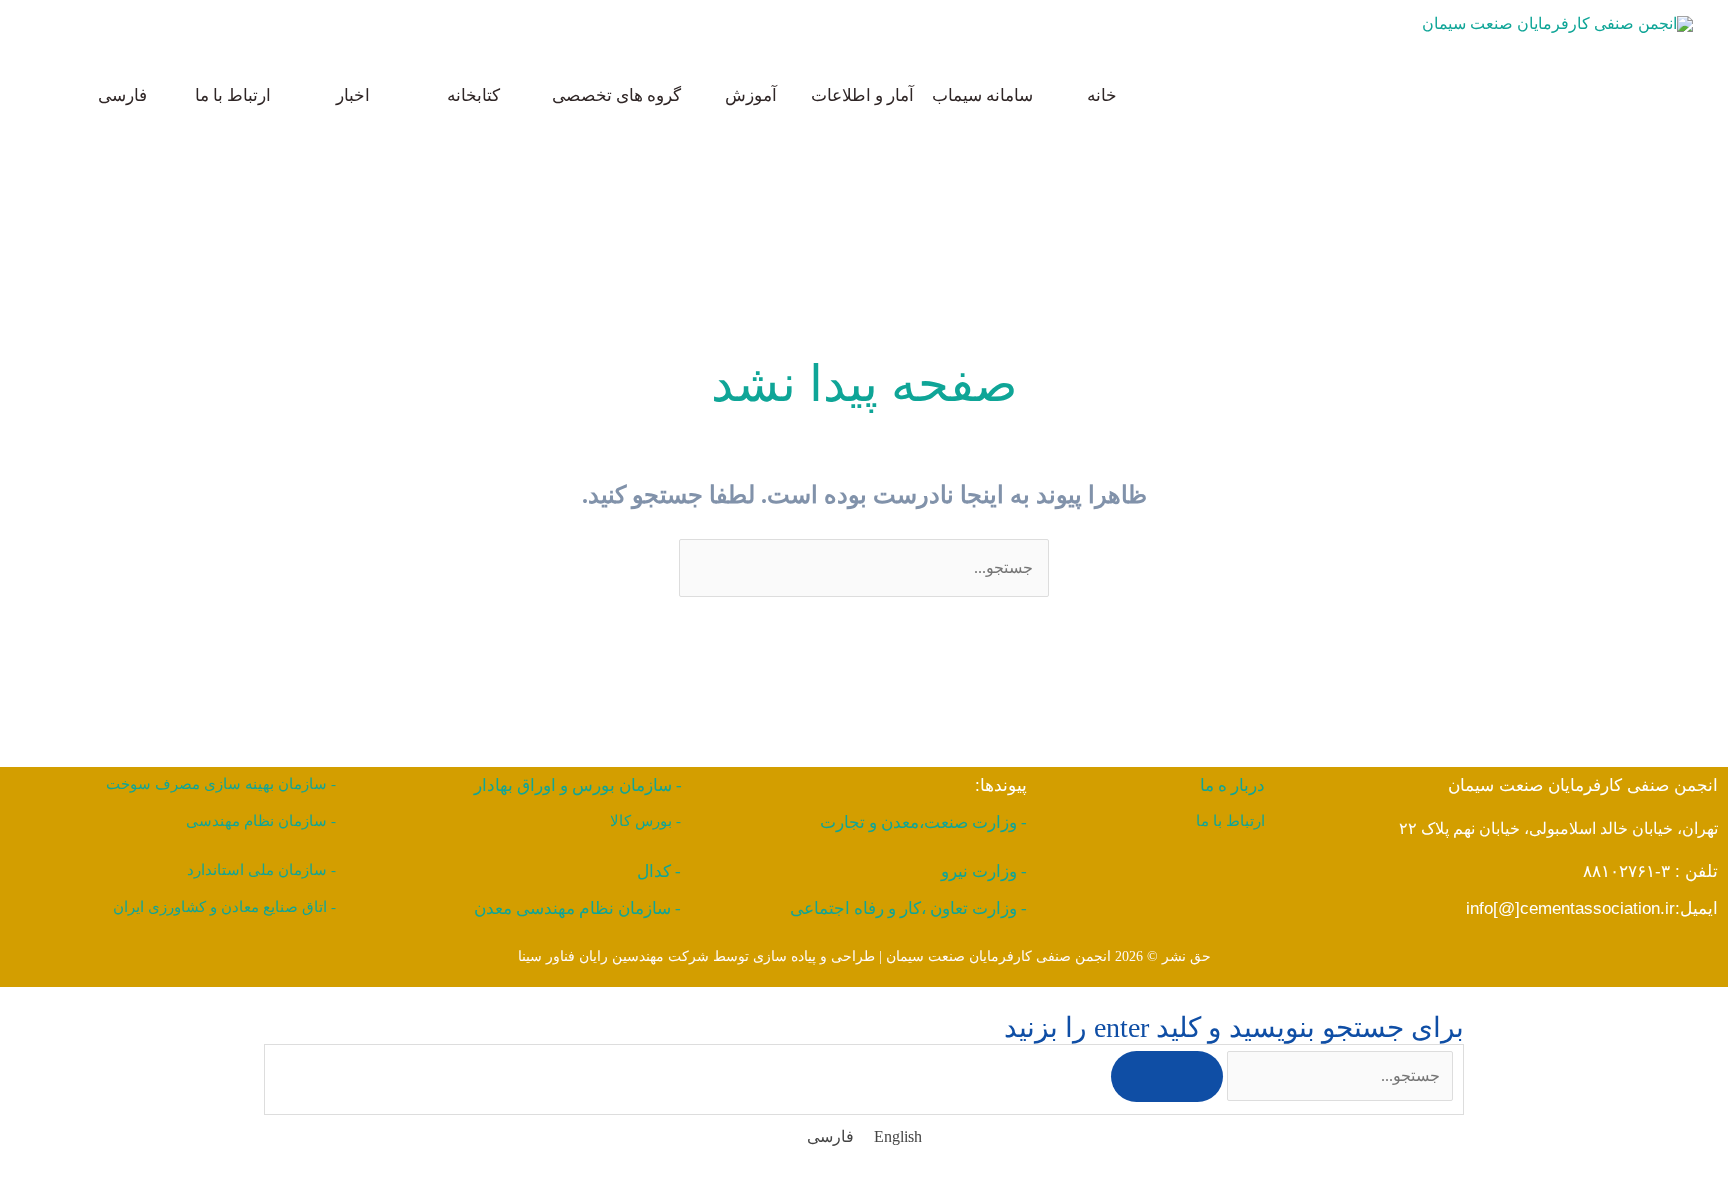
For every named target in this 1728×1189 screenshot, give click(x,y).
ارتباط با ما (233, 95)
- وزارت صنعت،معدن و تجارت (923, 822)
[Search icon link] (44, 95)
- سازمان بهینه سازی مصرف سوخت (221, 784)
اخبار (353, 95)
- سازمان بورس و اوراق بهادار (578, 785)
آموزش (751, 95)
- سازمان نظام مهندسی (261, 821)
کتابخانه (473, 95)
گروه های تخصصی (616, 95)
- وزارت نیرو (984, 871)
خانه (1102, 95)
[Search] (1167, 1076)
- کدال (659, 871)
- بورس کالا (645, 821)
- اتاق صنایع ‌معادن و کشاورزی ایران (224, 907)
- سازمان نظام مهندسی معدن (577, 908)
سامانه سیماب (982, 95)
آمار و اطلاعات (862, 95)
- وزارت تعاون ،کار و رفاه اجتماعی (908, 908)
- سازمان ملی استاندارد (261, 870)
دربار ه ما (1232, 785)
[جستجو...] (1338, 1075)
